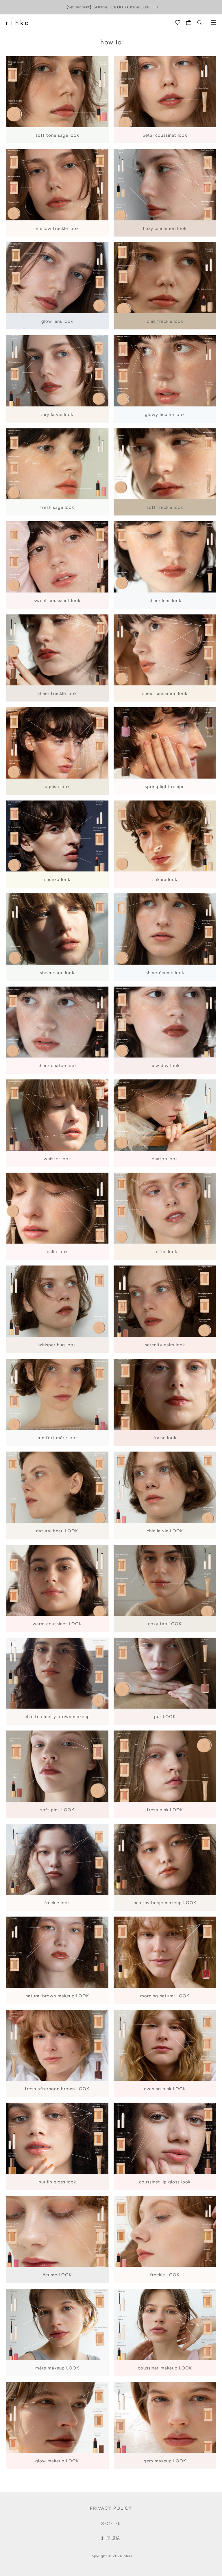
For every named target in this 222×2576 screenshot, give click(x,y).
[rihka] (17, 22)
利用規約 (111, 2538)
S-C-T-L (111, 2523)
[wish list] (178, 23)
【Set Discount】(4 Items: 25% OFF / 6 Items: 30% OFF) (111, 7)
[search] (200, 23)
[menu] (214, 23)
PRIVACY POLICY (111, 2508)
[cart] (189, 23)
